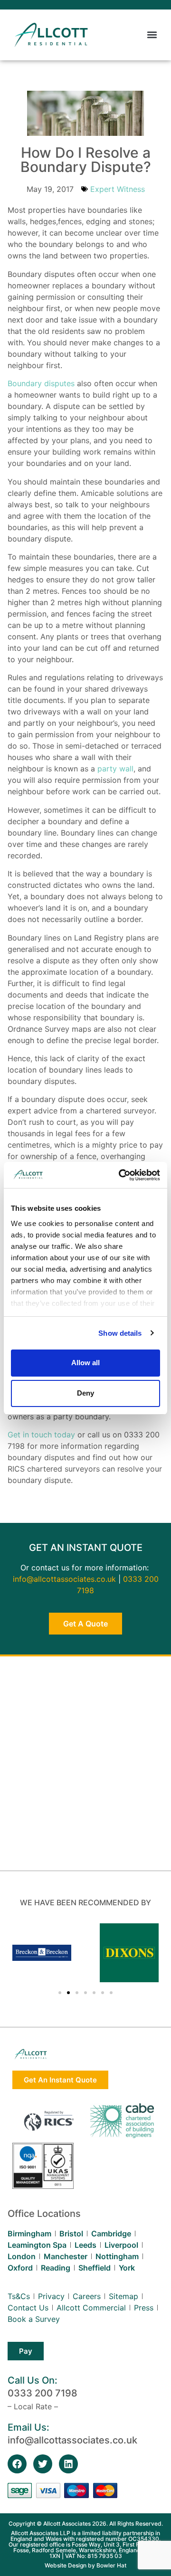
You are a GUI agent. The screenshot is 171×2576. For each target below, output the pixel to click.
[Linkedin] (68, 2464)
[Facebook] (17, 2464)
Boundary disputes (41, 383)
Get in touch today (41, 1435)
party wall (115, 769)
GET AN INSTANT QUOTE (86, 1548)
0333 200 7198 (43, 2393)
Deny (85, 1393)
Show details (120, 1333)
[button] (152, 35)
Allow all (85, 1363)
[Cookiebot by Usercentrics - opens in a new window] (121, 1175)
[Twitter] (43, 2464)
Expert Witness (118, 189)
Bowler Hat (111, 2565)
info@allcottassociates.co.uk (64, 1579)
